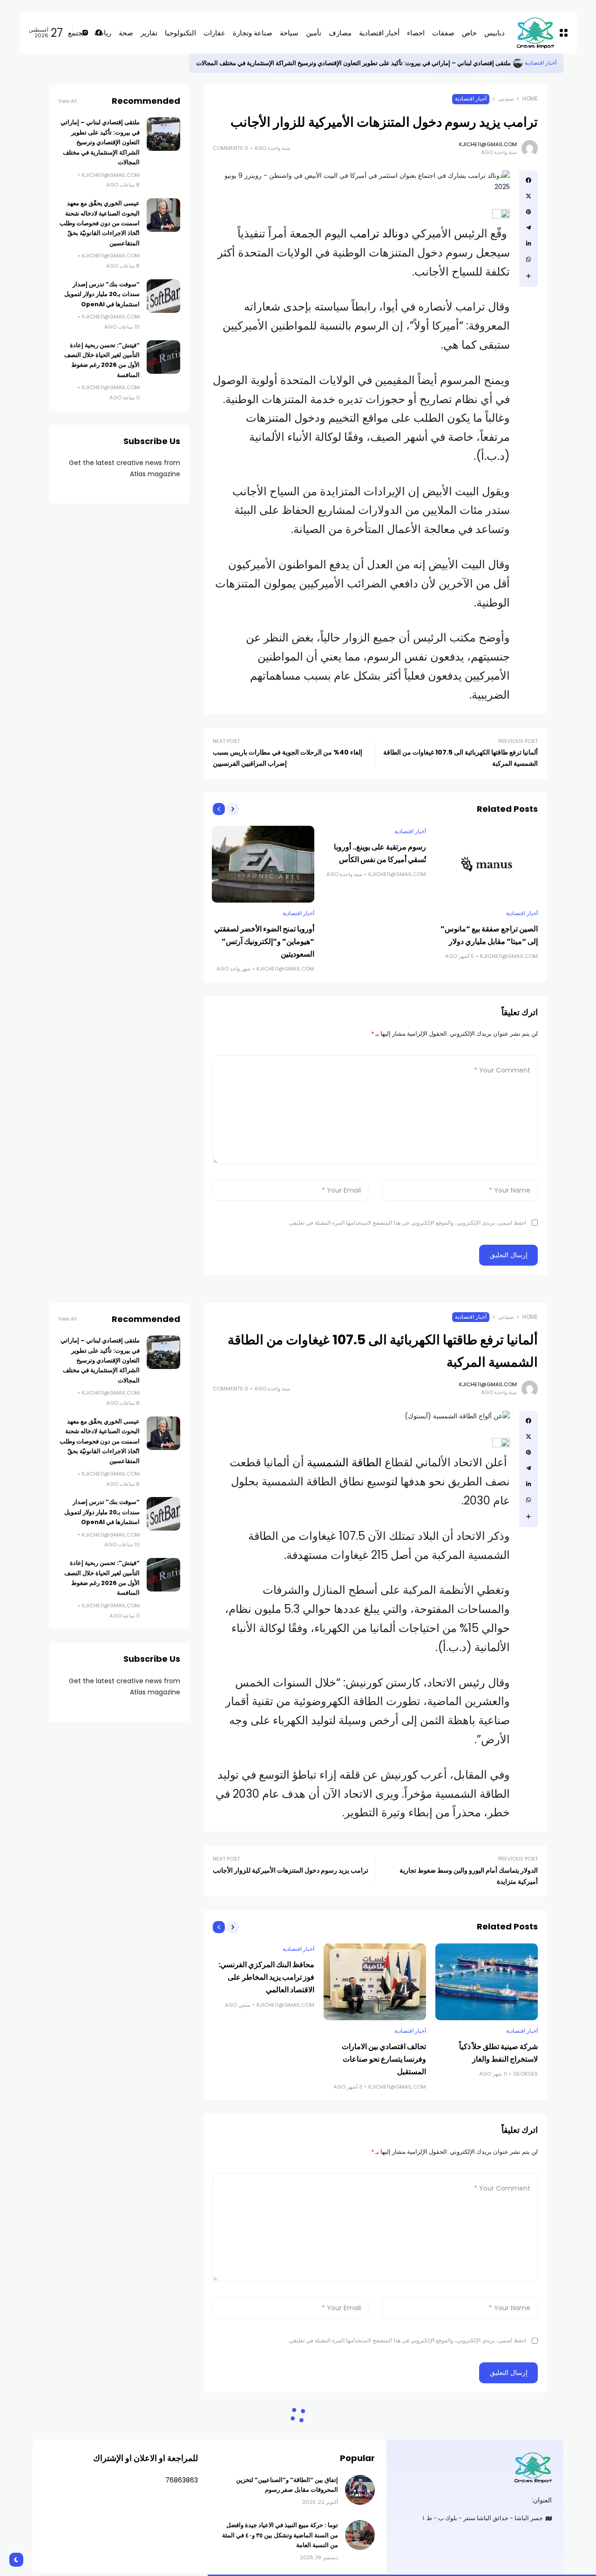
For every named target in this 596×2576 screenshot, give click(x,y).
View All (68, 101)
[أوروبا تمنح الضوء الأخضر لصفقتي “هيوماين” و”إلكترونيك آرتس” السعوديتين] (263, 864)
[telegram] (528, 228)
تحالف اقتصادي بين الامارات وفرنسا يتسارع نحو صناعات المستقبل (384, 2059)
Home (530, 99)
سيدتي (506, 99)
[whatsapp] (528, 259)
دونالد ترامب (379, 233)
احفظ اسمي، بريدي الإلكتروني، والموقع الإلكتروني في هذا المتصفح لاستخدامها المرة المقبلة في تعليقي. (407, 1223)
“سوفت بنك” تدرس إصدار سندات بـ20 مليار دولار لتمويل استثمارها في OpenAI (102, 294)
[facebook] (528, 180)
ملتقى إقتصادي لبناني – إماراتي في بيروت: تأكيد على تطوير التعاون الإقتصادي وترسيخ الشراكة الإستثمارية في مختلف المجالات (353, 63)
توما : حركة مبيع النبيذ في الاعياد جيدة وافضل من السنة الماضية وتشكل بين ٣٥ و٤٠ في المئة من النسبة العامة (280, 2535)
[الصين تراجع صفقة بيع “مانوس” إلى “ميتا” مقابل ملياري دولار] (487, 864)
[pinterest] (528, 212)
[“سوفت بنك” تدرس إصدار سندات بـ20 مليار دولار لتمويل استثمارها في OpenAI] (163, 296)
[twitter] (528, 196)
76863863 (182, 2480)
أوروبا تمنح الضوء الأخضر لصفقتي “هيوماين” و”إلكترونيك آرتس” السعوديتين (264, 941)
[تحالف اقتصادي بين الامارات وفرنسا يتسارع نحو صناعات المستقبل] (375, 1982)
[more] (528, 276)
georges (525, 2074)
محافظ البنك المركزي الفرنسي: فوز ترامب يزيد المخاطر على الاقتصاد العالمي (266, 1977)
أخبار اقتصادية (541, 63)
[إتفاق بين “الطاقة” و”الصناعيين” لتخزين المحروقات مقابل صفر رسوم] (360, 2490)
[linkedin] (528, 243)
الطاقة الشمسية (344, 1462)
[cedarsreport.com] (475, 2467)
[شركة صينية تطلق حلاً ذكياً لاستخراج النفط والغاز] (487, 1982)
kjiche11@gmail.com (488, 144)
